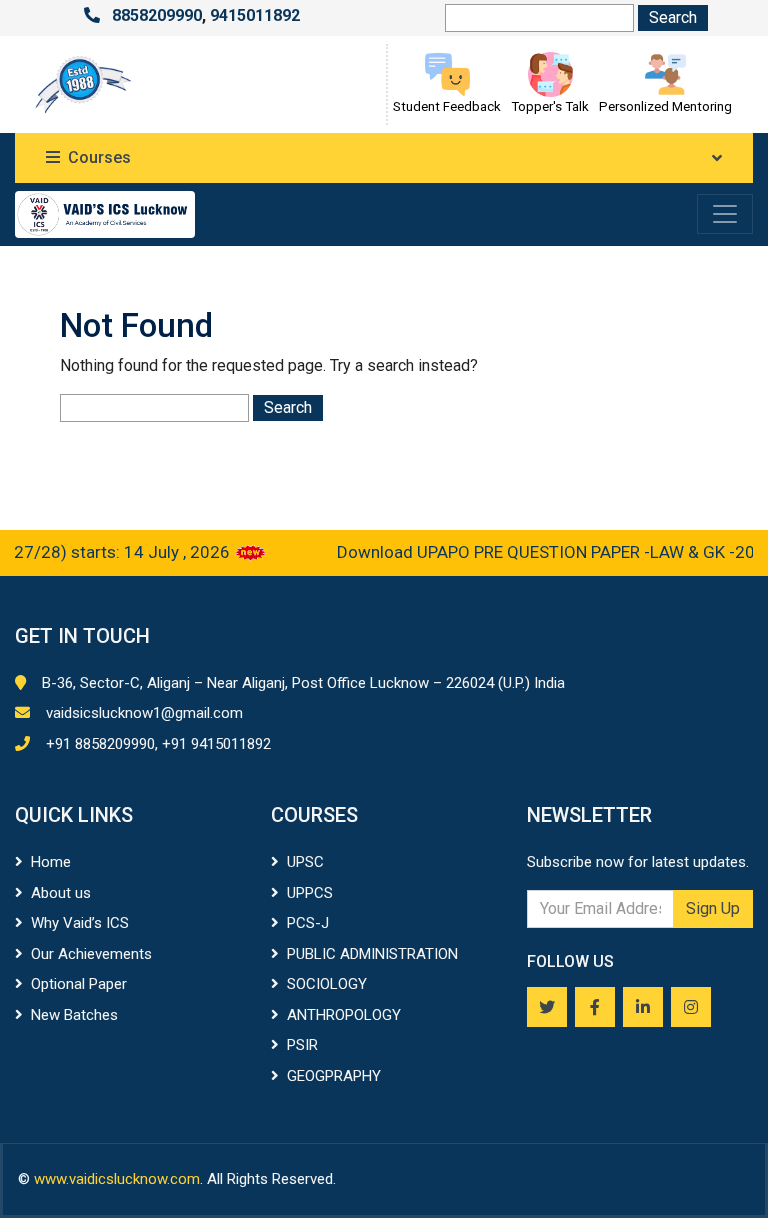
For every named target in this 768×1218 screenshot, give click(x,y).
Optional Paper (79, 984)
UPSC (305, 862)
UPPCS (310, 893)
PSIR (302, 1045)
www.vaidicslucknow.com (117, 1179)
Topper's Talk (550, 106)
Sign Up (713, 908)
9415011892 (255, 15)
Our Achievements (91, 954)
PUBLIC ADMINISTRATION (372, 954)
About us (61, 893)
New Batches (74, 1015)
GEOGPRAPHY (334, 1076)
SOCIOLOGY (327, 984)
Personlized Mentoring (665, 106)
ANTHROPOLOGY (344, 1015)
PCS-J (308, 923)
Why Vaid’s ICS (80, 923)
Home (51, 862)
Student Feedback (447, 106)
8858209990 (157, 15)
